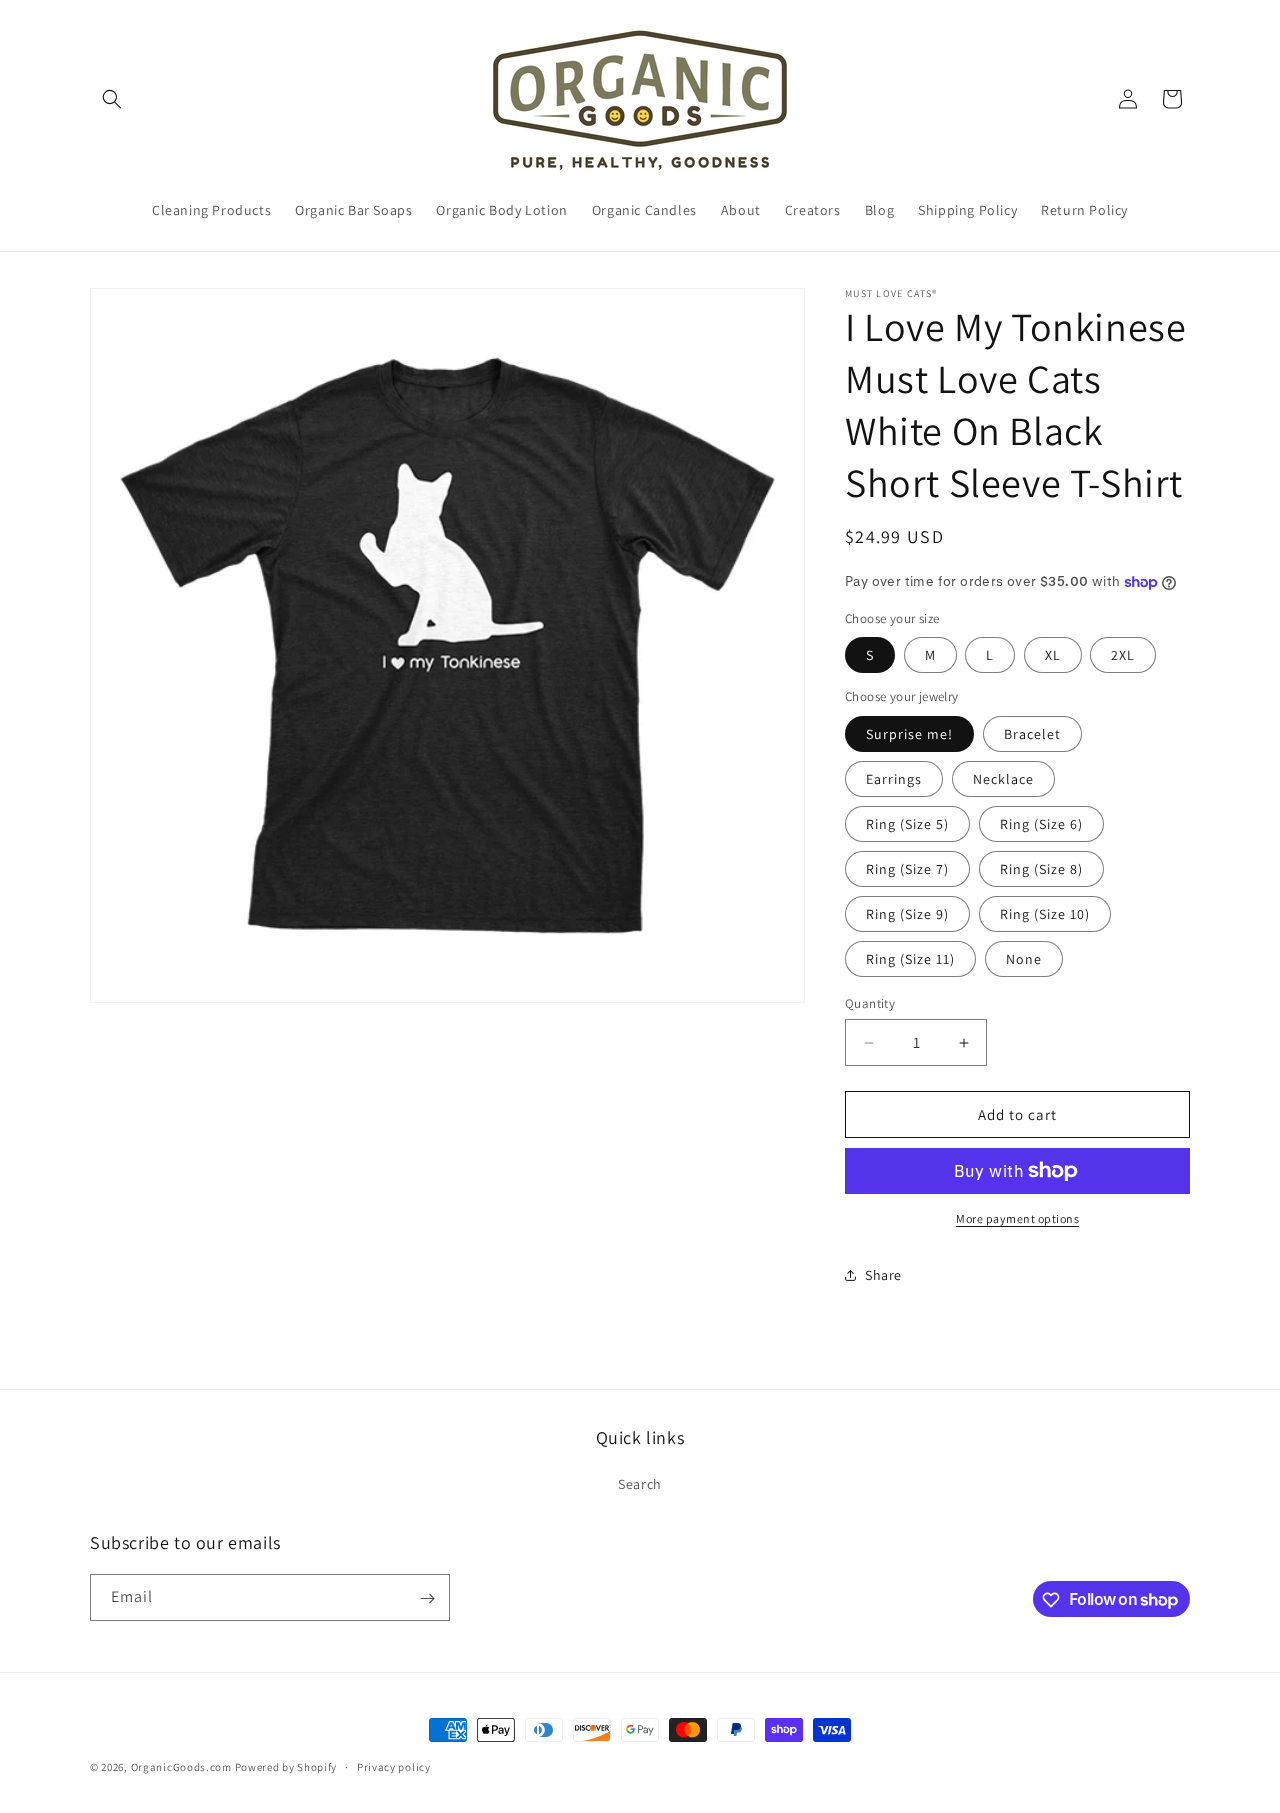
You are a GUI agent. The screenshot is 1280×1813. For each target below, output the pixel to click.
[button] (112, 99)
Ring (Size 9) (907, 914)
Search (640, 1483)
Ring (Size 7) (907, 869)
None (1024, 959)
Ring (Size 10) (1045, 914)
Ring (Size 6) (1041, 824)
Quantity (870, 1003)
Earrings (894, 779)
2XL (1123, 655)
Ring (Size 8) (1041, 869)
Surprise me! (909, 734)
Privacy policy (394, 1766)
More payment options (1017, 1218)
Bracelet (1032, 734)
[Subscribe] (427, 1598)
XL (1053, 655)
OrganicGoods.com (181, 1767)
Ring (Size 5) (907, 824)
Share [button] (883, 1275)
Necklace (1003, 779)
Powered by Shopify (286, 1767)
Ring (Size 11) (910, 959)
